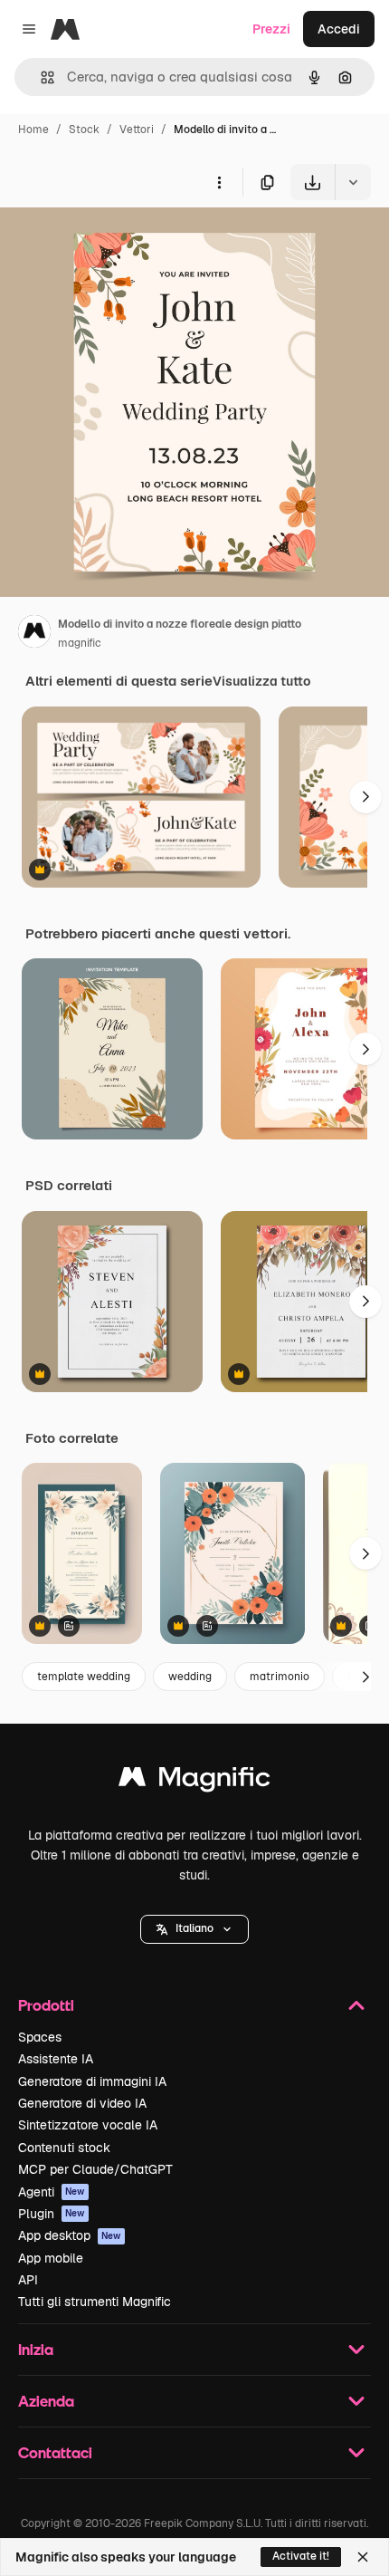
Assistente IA (56, 2059)
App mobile (51, 2258)
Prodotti (46, 2005)
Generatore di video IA (82, 2103)
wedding (190, 1677)
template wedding (84, 1677)
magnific (80, 643)
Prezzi (271, 29)
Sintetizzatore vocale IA (88, 2125)
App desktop (70, 2235)
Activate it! (301, 2556)
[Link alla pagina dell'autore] (34, 634)
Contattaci (55, 2452)
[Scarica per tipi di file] (353, 182)
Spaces (40, 2037)
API (28, 2280)
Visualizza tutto (261, 681)
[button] (194, 1929)
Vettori (137, 130)
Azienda (46, 2401)
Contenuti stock (64, 2148)
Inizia (36, 2349)
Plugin (52, 2214)
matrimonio (280, 1677)
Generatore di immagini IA (92, 2081)
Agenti (52, 2192)
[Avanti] (365, 797)
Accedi (339, 29)
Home (33, 130)
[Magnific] (194, 1781)
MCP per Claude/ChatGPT (95, 2169)
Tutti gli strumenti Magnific (95, 2302)
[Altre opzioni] (219, 182)
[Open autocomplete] (40, 77)
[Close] (363, 2557)
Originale (119, 242)
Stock (84, 130)
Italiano (194, 1928)
